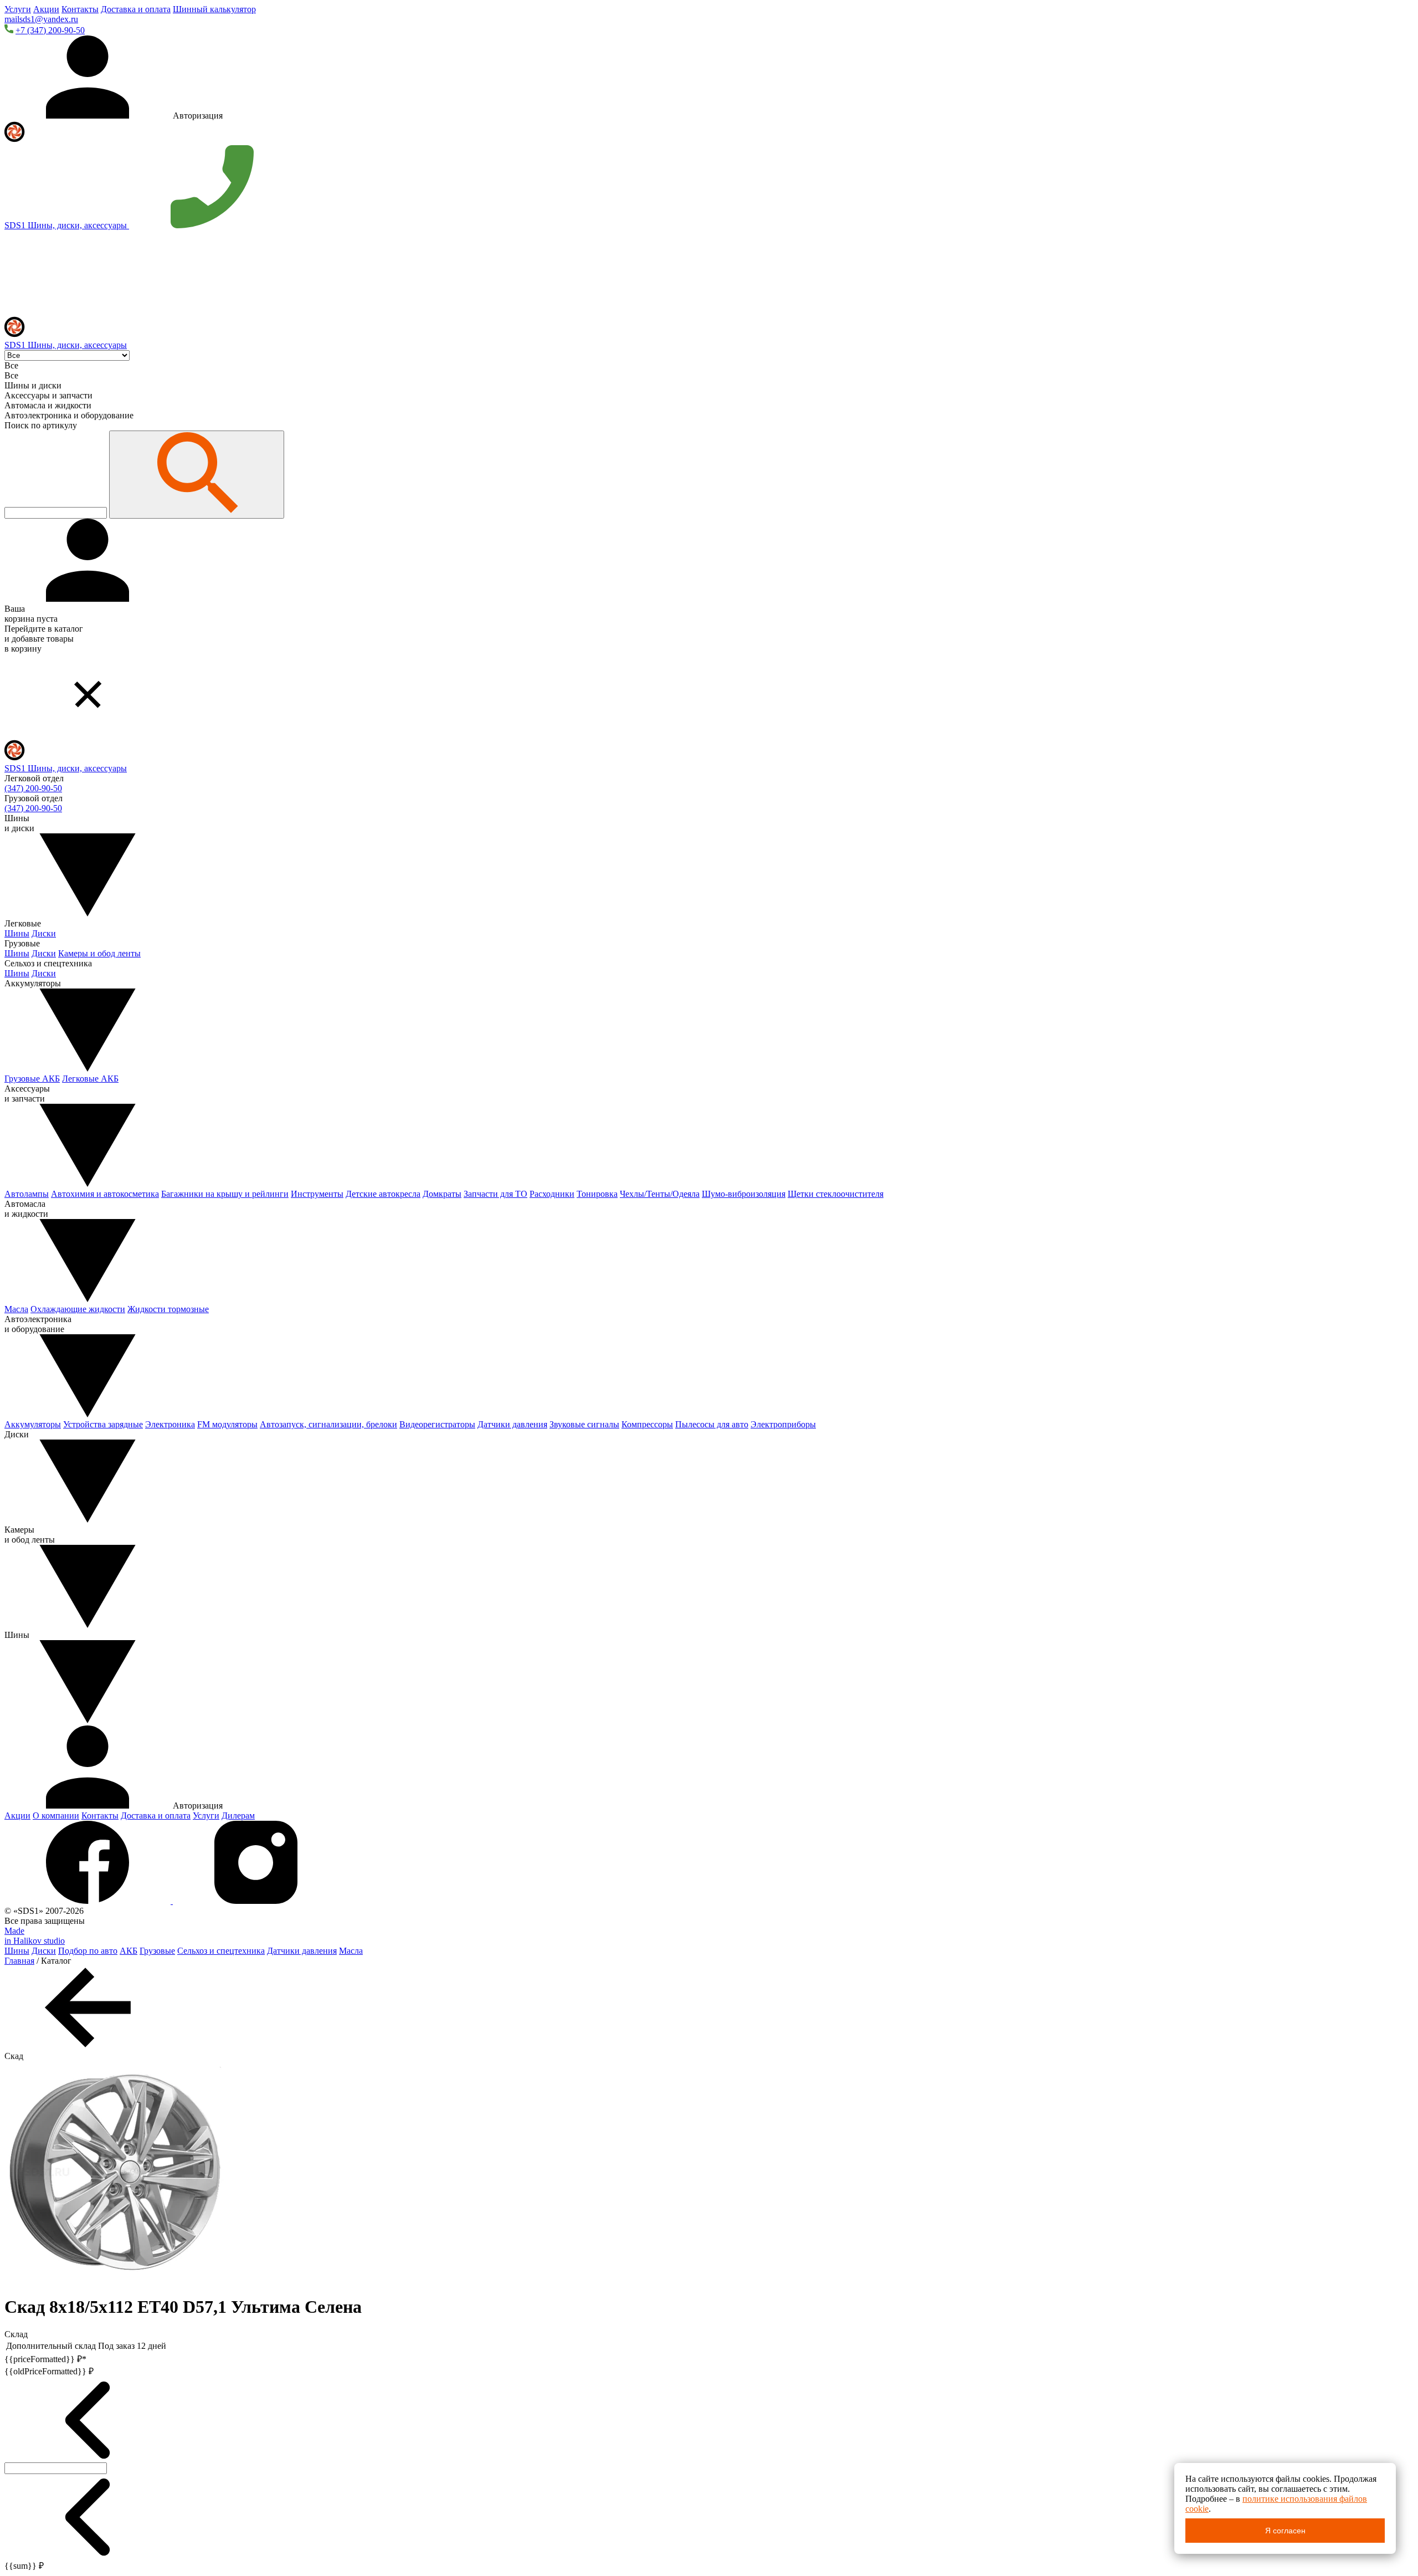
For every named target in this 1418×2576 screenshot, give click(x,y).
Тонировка (597, 1194)
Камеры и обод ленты (99, 953)
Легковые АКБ (90, 1079)
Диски (44, 933)
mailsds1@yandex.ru (41, 19)
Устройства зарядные (103, 1424)
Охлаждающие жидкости (78, 1309)
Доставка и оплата (136, 9)
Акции (46, 9)
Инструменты (317, 1194)
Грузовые (157, 1951)
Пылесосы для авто (712, 1424)
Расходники (552, 1194)
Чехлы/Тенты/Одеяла (660, 1194)
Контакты (80, 9)
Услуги (18, 9)
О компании (56, 1816)
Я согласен (1285, 2531)
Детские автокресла (383, 1194)
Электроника (170, 1424)
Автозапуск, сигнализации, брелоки (328, 1424)
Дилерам (238, 1816)
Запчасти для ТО (495, 1194)
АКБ (129, 1951)
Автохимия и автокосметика (105, 1194)
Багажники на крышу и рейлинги (225, 1194)
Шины (17, 933)
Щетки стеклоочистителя (836, 1194)
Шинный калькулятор (214, 9)
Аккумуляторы (33, 1424)
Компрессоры (647, 1424)
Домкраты (442, 1194)
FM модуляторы (227, 1424)
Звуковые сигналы (584, 1424)
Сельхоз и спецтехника (221, 1951)
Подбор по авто (88, 1951)
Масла (16, 1309)
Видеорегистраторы (437, 1424)
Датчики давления (512, 1424)
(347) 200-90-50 (33, 788)
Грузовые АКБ (32, 1079)
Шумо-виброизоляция (744, 1194)
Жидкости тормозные (168, 1309)
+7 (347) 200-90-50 (50, 30)
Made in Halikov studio (35, 1936)
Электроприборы (783, 1424)
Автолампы (27, 1194)
